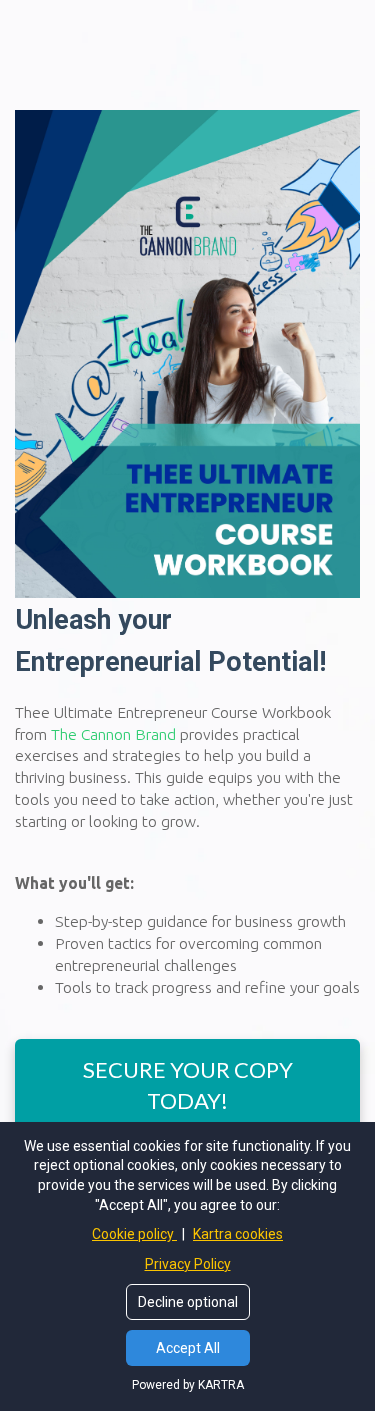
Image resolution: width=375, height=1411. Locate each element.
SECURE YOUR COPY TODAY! (188, 1085)
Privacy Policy (188, 1264)
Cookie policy (134, 1234)
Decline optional (188, 1302)
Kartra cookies (238, 1234)
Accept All (188, 1348)
